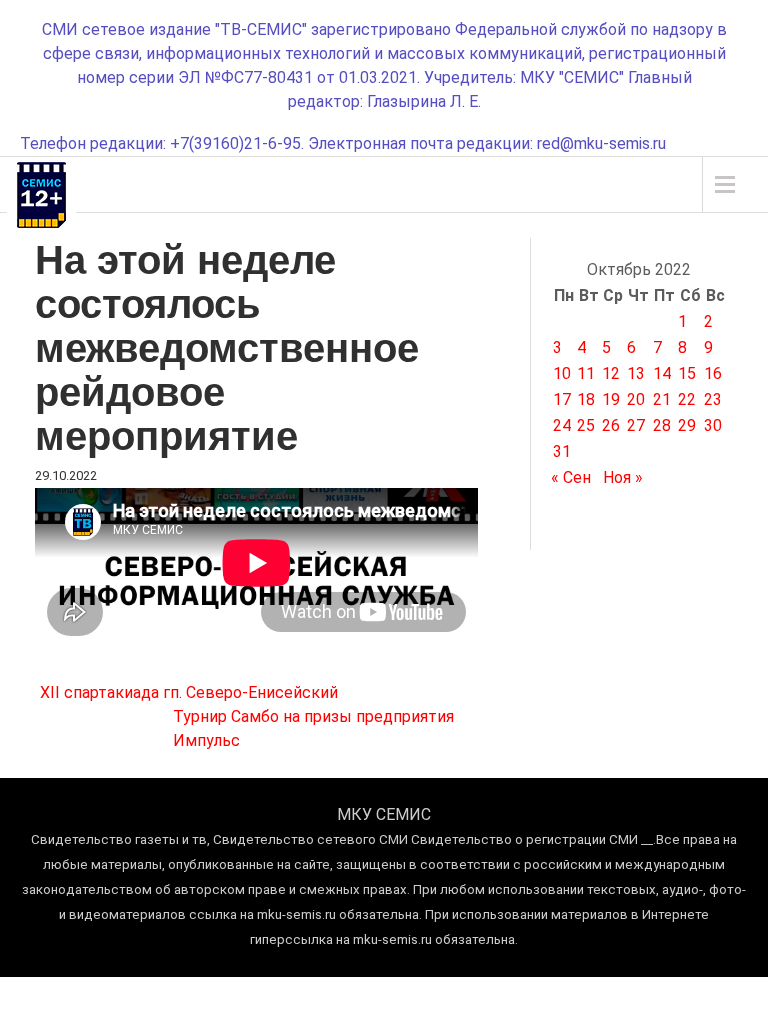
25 (586, 425)
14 (662, 373)
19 (611, 399)
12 (611, 373)
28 (662, 425)
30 (713, 425)
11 (586, 373)
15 (687, 373)
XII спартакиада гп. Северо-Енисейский (189, 692)
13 (636, 373)
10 (562, 373)
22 (687, 399)
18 (586, 399)
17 (562, 399)
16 (713, 373)
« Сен (571, 477)
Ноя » (623, 477)
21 (662, 399)
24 (562, 425)
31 (562, 451)
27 (636, 425)
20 (636, 399)
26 (611, 425)
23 (713, 399)
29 (687, 425)
